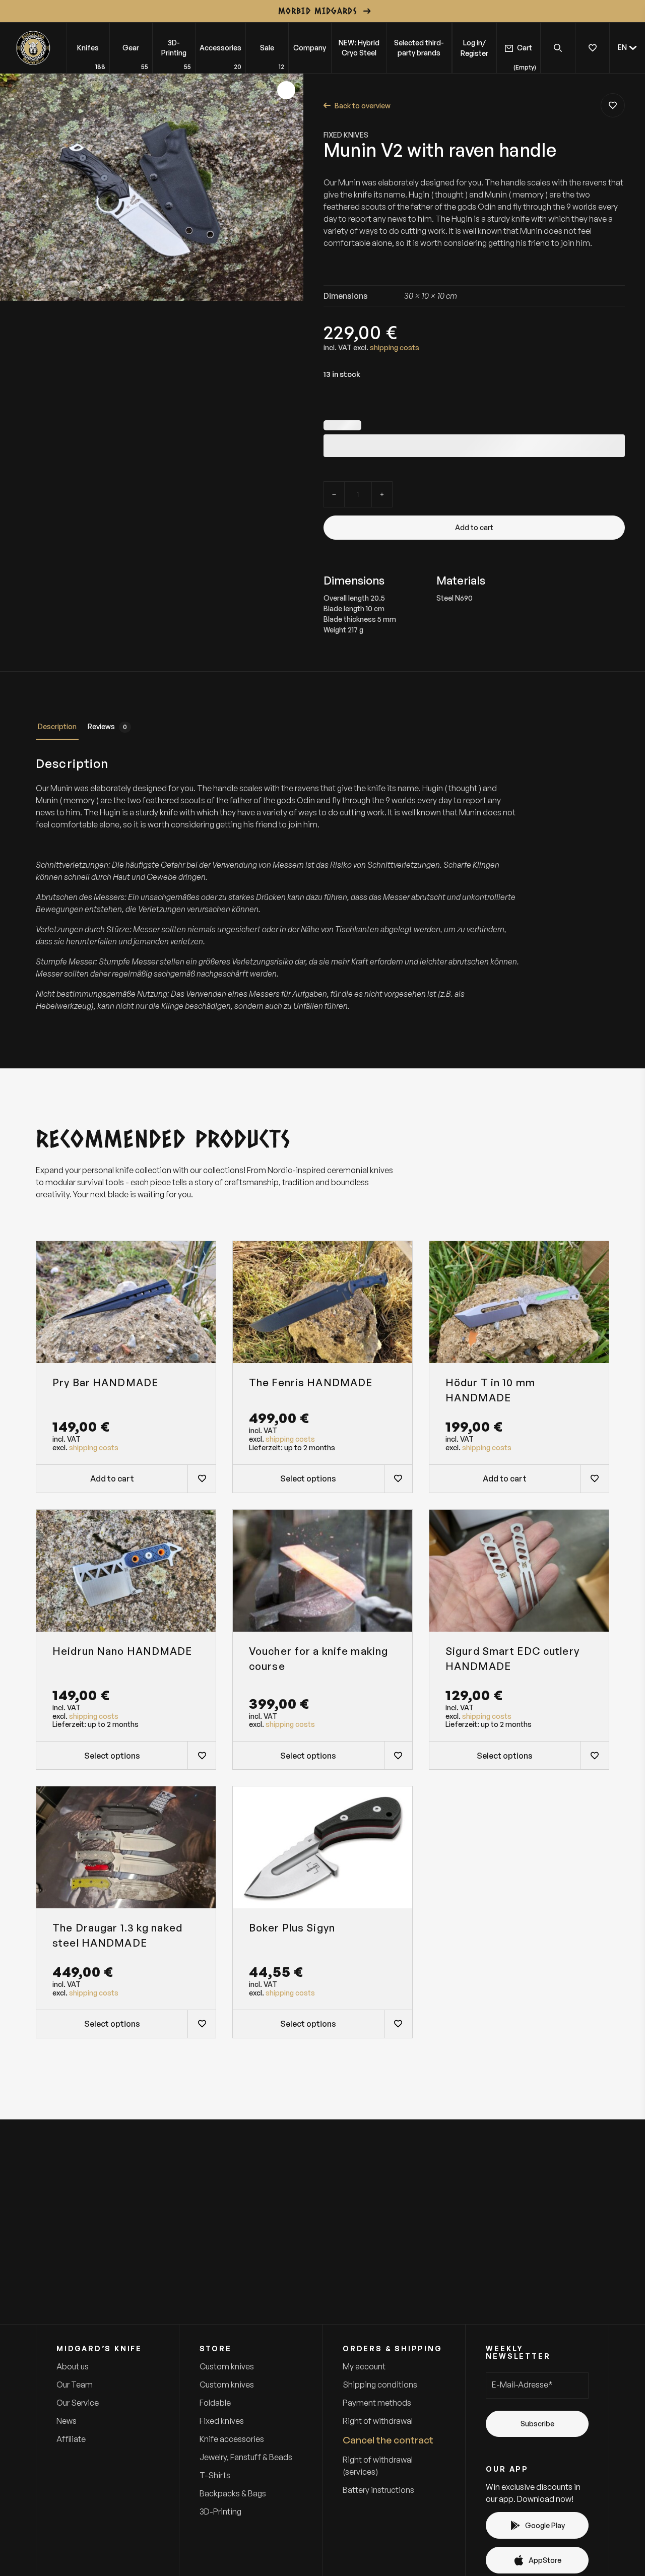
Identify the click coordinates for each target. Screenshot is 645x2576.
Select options (308, 1478)
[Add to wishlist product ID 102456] (398, 2024)
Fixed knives (346, 135)
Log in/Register (474, 48)
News (67, 2421)
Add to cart (474, 527)
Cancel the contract (388, 2440)
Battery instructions (378, 2490)
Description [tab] (57, 726)
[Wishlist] (592, 48)
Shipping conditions (380, 2385)
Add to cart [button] (112, 1478)
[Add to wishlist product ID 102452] (202, 2024)
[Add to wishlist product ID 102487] (398, 1755)
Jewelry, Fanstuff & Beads (246, 2457)
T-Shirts (215, 2475)
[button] (627, 48)
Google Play (545, 2525)
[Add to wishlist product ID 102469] (398, 1478)
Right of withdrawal (378, 2421)
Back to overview (363, 106)
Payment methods (377, 2403)
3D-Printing (220, 2511)
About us (73, 2366)
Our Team (75, 2385)
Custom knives (227, 2366)
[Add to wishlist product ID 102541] (202, 1755)
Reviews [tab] (107, 726)
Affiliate (71, 2439)
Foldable (215, 2403)
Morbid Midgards (317, 11)
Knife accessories (232, 2439)
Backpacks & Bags (233, 2493)
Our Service (78, 2403)
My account (364, 2366)
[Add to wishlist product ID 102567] (613, 105)
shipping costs (395, 347)
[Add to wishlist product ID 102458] (595, 1478)
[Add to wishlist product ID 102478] (202, 1478)
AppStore (545, 2560)
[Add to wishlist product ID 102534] (595, 1755)
